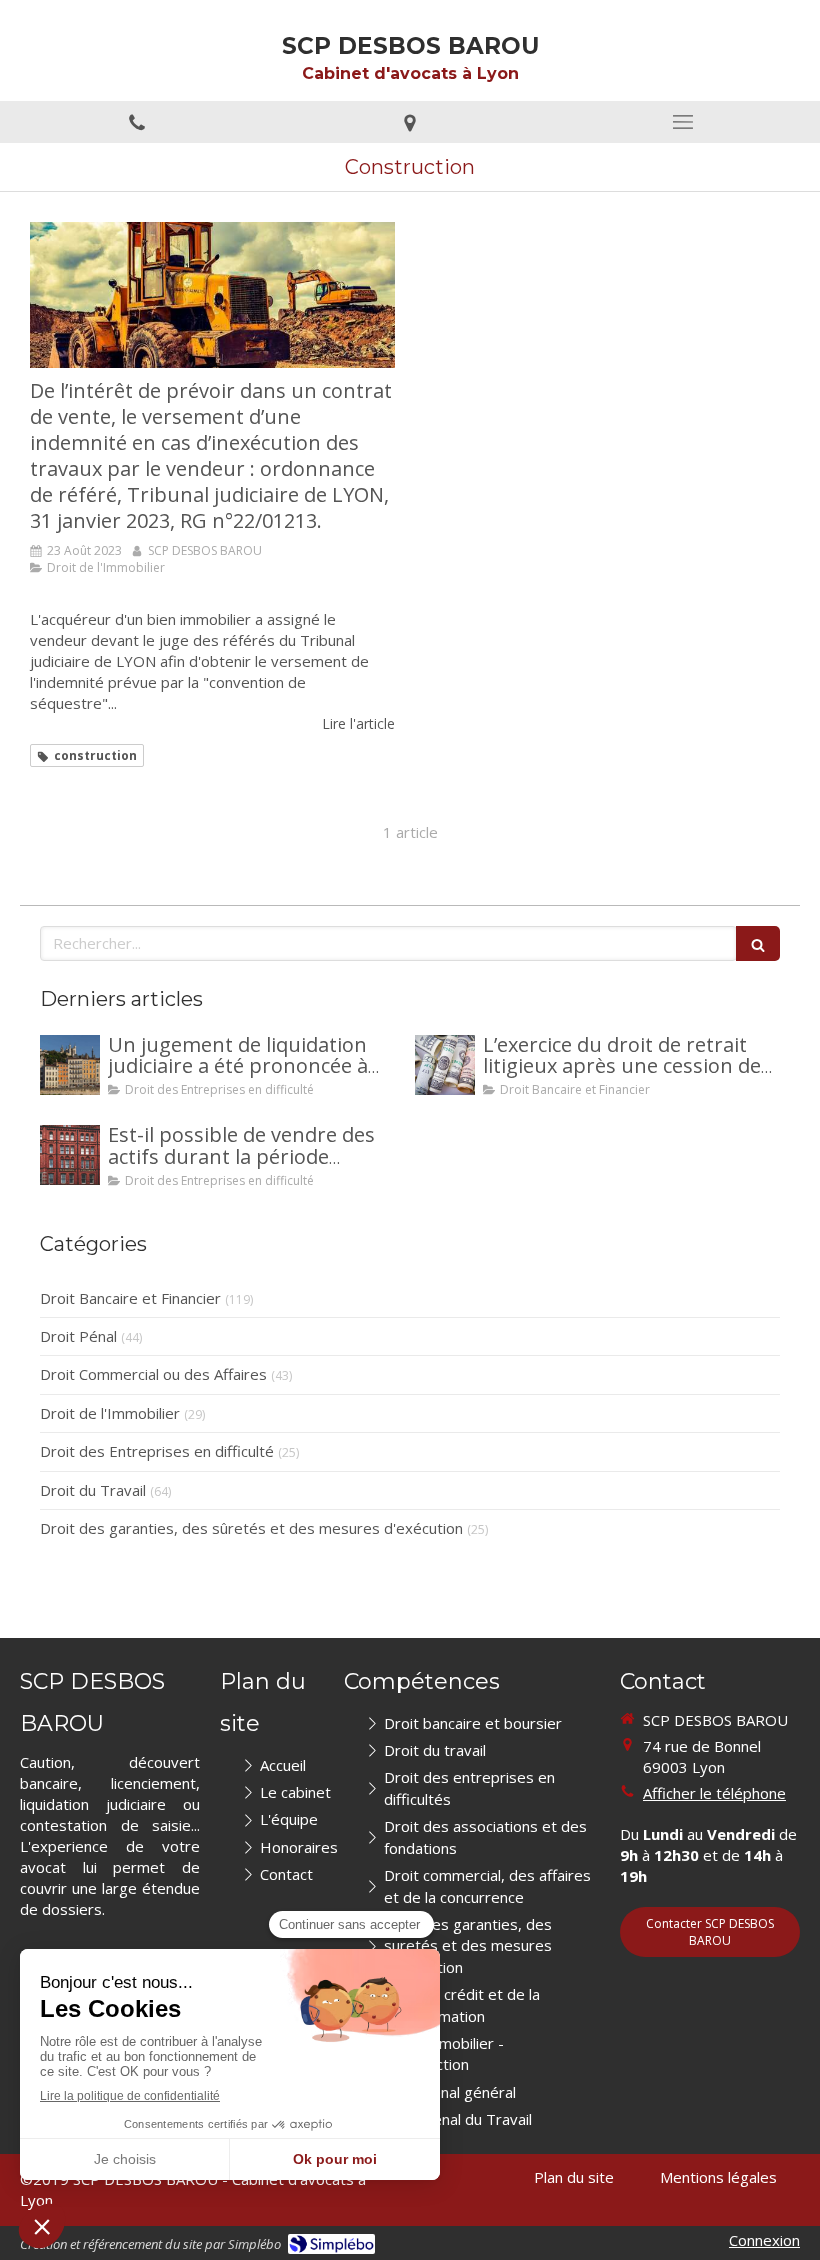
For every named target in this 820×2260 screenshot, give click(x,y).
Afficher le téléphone (714, 1793)
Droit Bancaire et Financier (130, 1298)
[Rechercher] (758, 943)
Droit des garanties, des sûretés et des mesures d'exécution (251, 1528)
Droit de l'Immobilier (110, 1413)
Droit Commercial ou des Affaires (153, 1374)
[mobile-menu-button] (683, 122)
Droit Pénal (78, 1336)
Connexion (764, 2240)
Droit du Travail (93, 1490)
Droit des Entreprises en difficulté (157, 1451)
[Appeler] (136, 122)
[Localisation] (409, 122)
